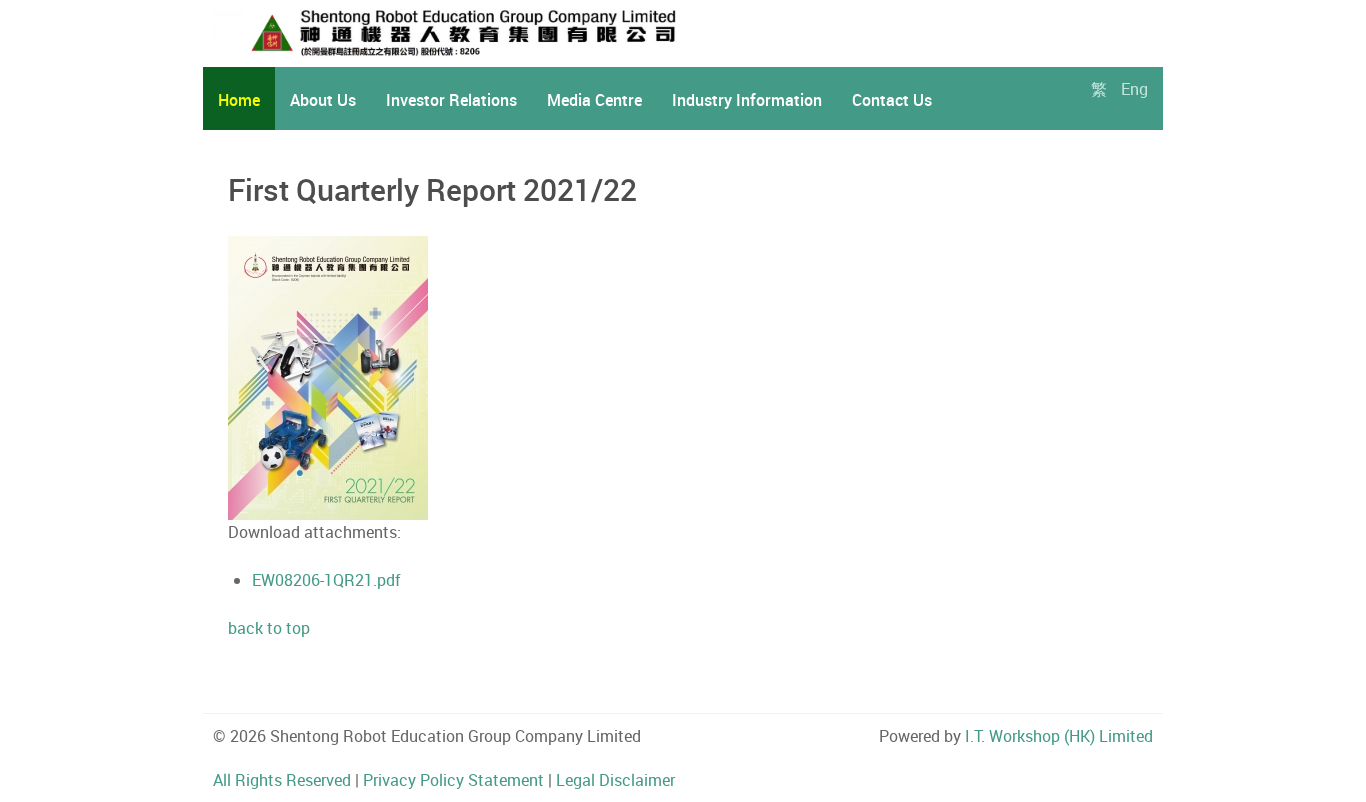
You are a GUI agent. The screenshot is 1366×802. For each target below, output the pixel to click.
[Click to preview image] (328, 377)
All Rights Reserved (282, 780)
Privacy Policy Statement (453, 780)
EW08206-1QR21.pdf (326, 580)
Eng (1134, 89)
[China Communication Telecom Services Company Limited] (491, 32)
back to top (269, 628)
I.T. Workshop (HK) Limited (1059, 736)
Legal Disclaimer (615, 780)
